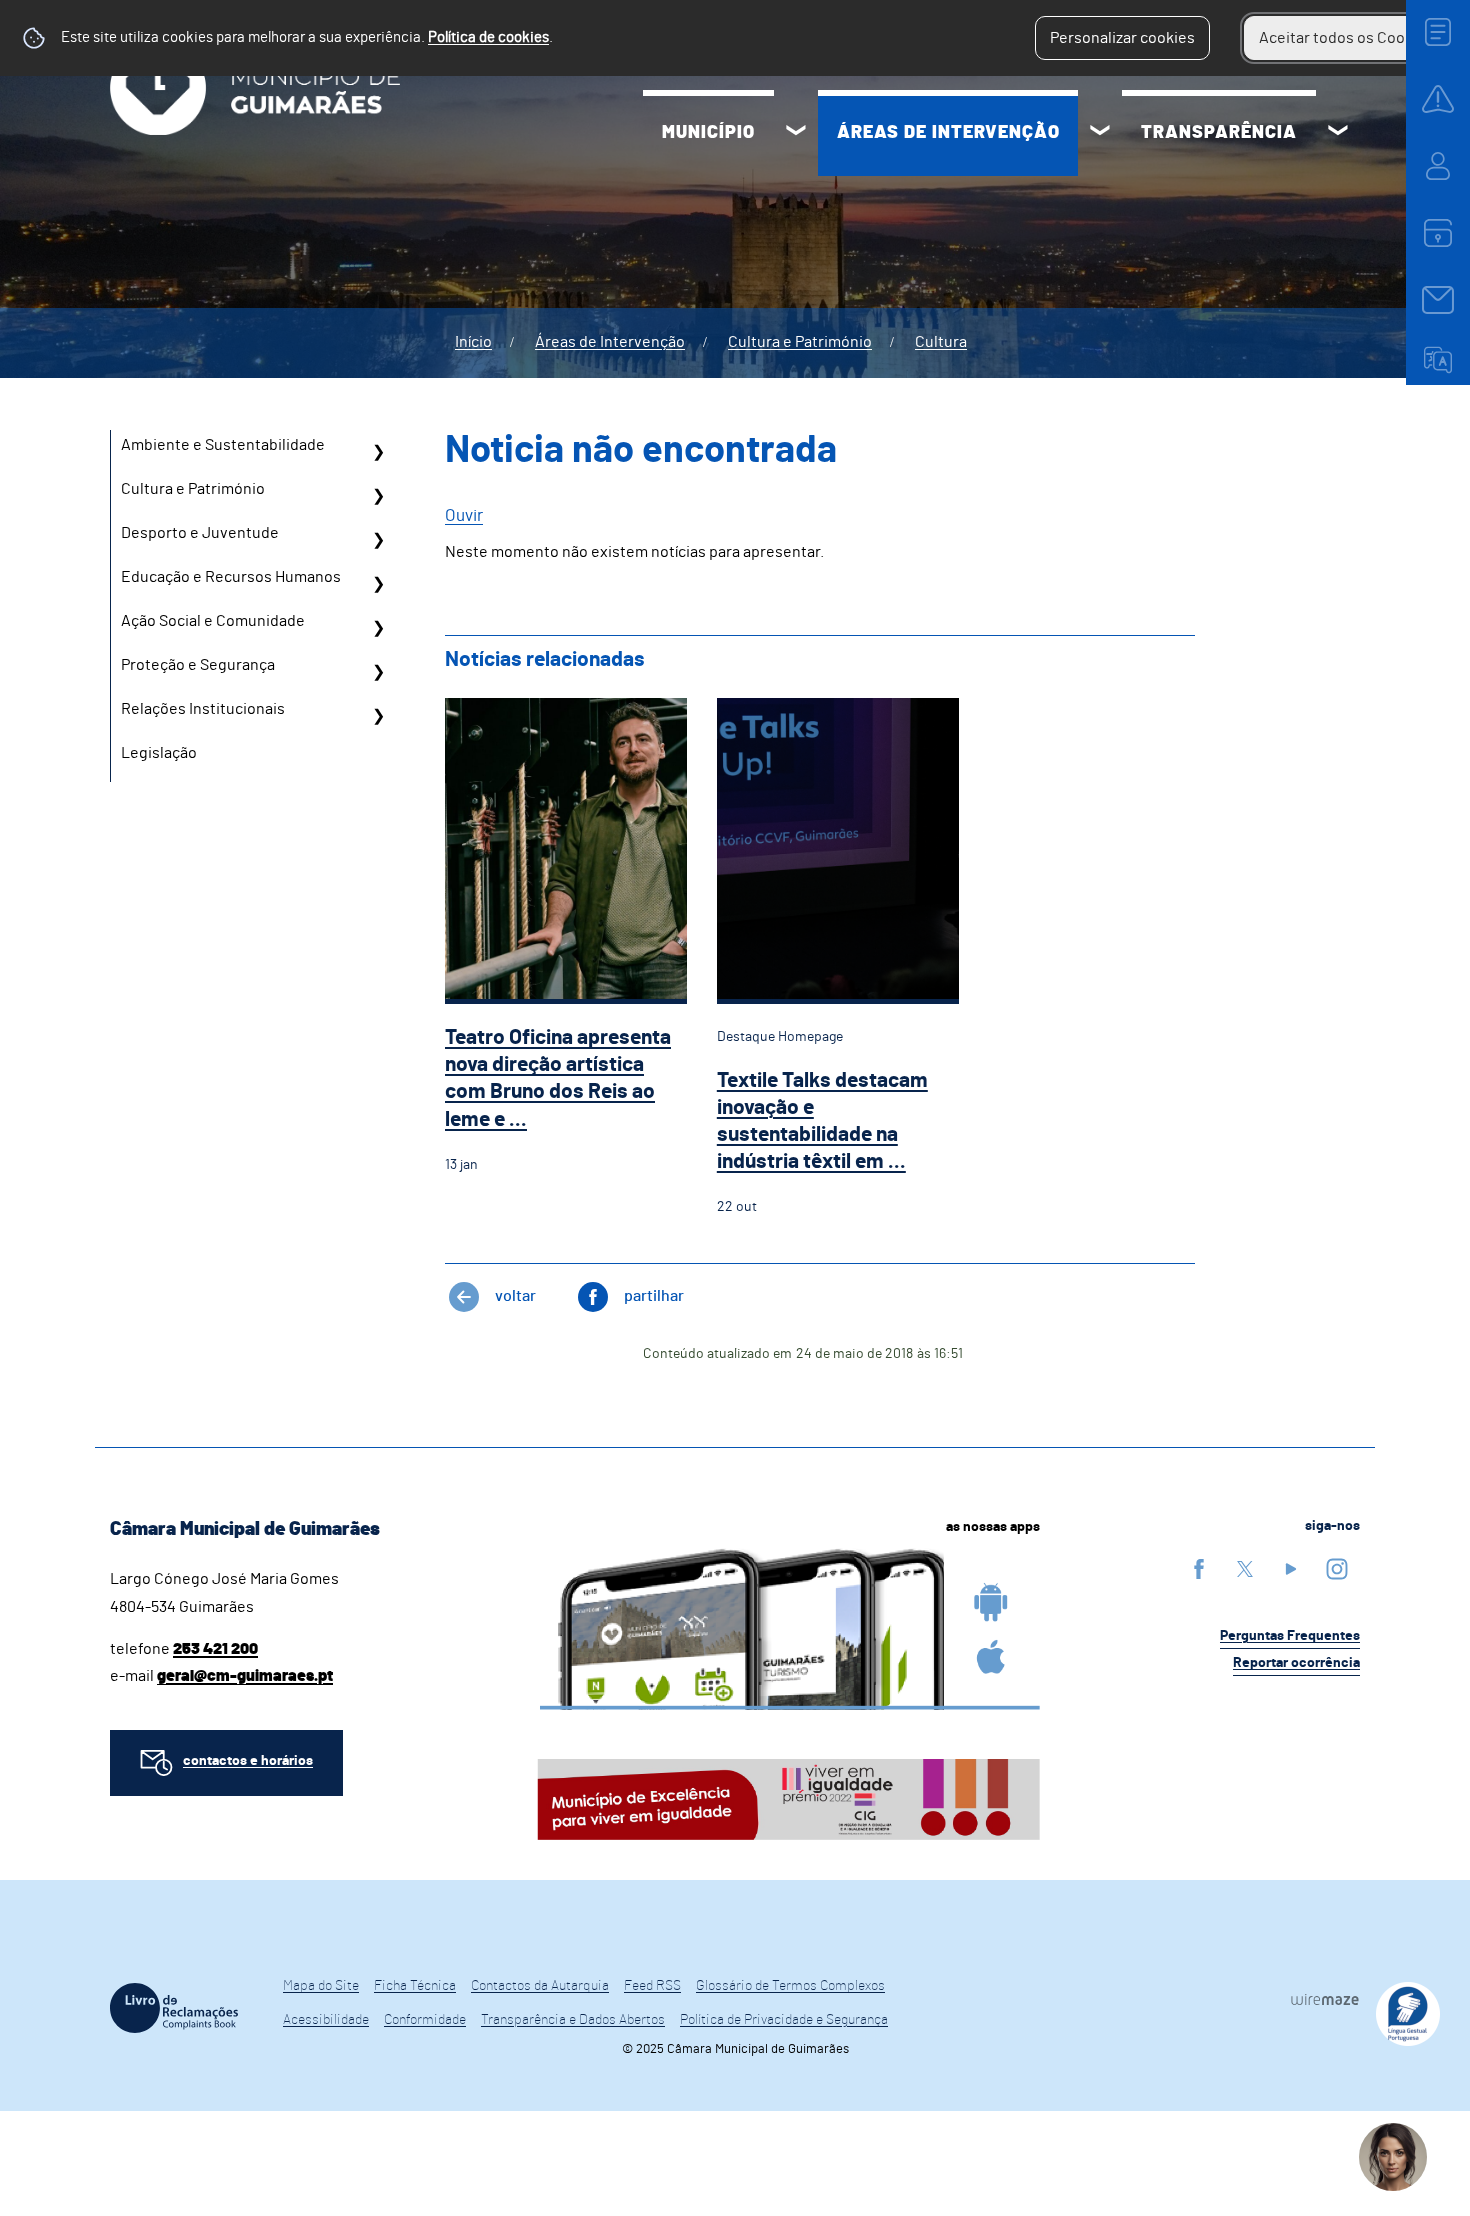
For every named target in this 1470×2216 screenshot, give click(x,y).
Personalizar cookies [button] (1122, 38)
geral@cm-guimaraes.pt (245, 1676)
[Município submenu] (796, 133)
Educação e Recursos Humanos (231, 577)
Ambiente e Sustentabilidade (223, 445)
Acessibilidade (326, 2020)
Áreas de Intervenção (948, 133)
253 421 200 (215, 1649)
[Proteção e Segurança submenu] (378, 672)
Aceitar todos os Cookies (1346, 38)
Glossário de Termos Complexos (790, 1986)
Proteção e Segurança (198, 665)
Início (473, 342)
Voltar (515, 1296)
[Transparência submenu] (1338, 133)
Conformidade (425, 2020)
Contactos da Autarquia (540, 1986)
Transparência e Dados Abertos (573, 2020)
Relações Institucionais (203, 709)
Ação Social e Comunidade (213, 621)
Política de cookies (488, 37)
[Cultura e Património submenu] (378, 496)
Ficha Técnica (415, 1986)
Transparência (1219, 133)
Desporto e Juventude (200, 533)
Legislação (159, 753)
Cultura (941, 342)
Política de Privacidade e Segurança (784, 2020)
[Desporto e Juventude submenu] (378, 540)
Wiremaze (1325, 1999)
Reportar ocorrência (1296, 1663)
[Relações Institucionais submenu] (378, 716)
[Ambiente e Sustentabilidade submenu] (378, 452)
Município (708, 133)
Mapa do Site (321, 1986)
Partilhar (654, 1296)
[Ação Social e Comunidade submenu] (378, 628)
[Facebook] (1199, 1568)
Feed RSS (652, 1986)
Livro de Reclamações (174, 2008)
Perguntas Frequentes (1290, 1636)
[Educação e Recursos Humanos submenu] (378, 584)
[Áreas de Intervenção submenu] (1100, 133)
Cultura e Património (800, 342)
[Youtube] (1291, 1568)
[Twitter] (1245, 1568)
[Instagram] (1337, 1568)
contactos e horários (248, 1761)
